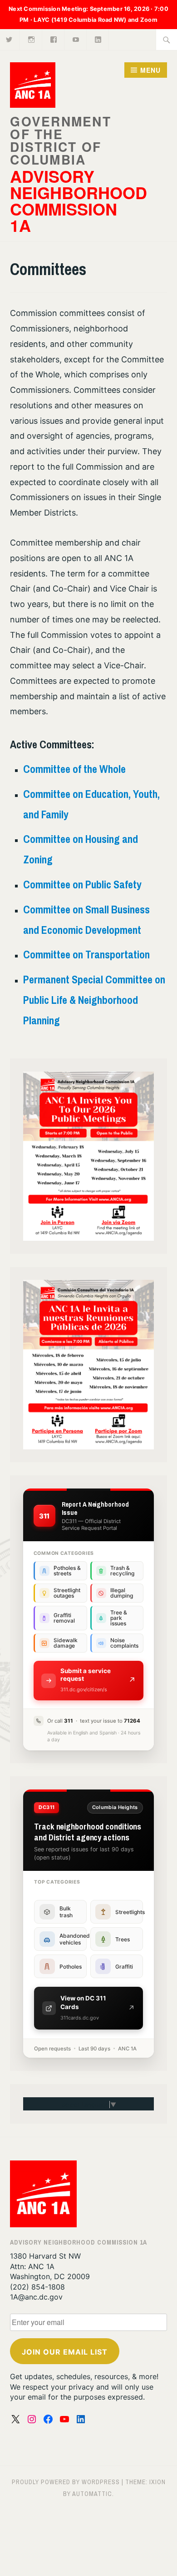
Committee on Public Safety (82, 884)
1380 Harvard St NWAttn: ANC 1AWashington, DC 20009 (50, 2266)
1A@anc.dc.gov (36, 2297)
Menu (150, 70)
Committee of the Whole (74, 769)
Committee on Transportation (86, 954)
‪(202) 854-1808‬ (37, 2287)
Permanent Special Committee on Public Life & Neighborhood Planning (94, 1000)
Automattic (92, 2494)
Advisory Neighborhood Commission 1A (79, 200)
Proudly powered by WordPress (66, 2482)
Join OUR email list (65, 2352)
